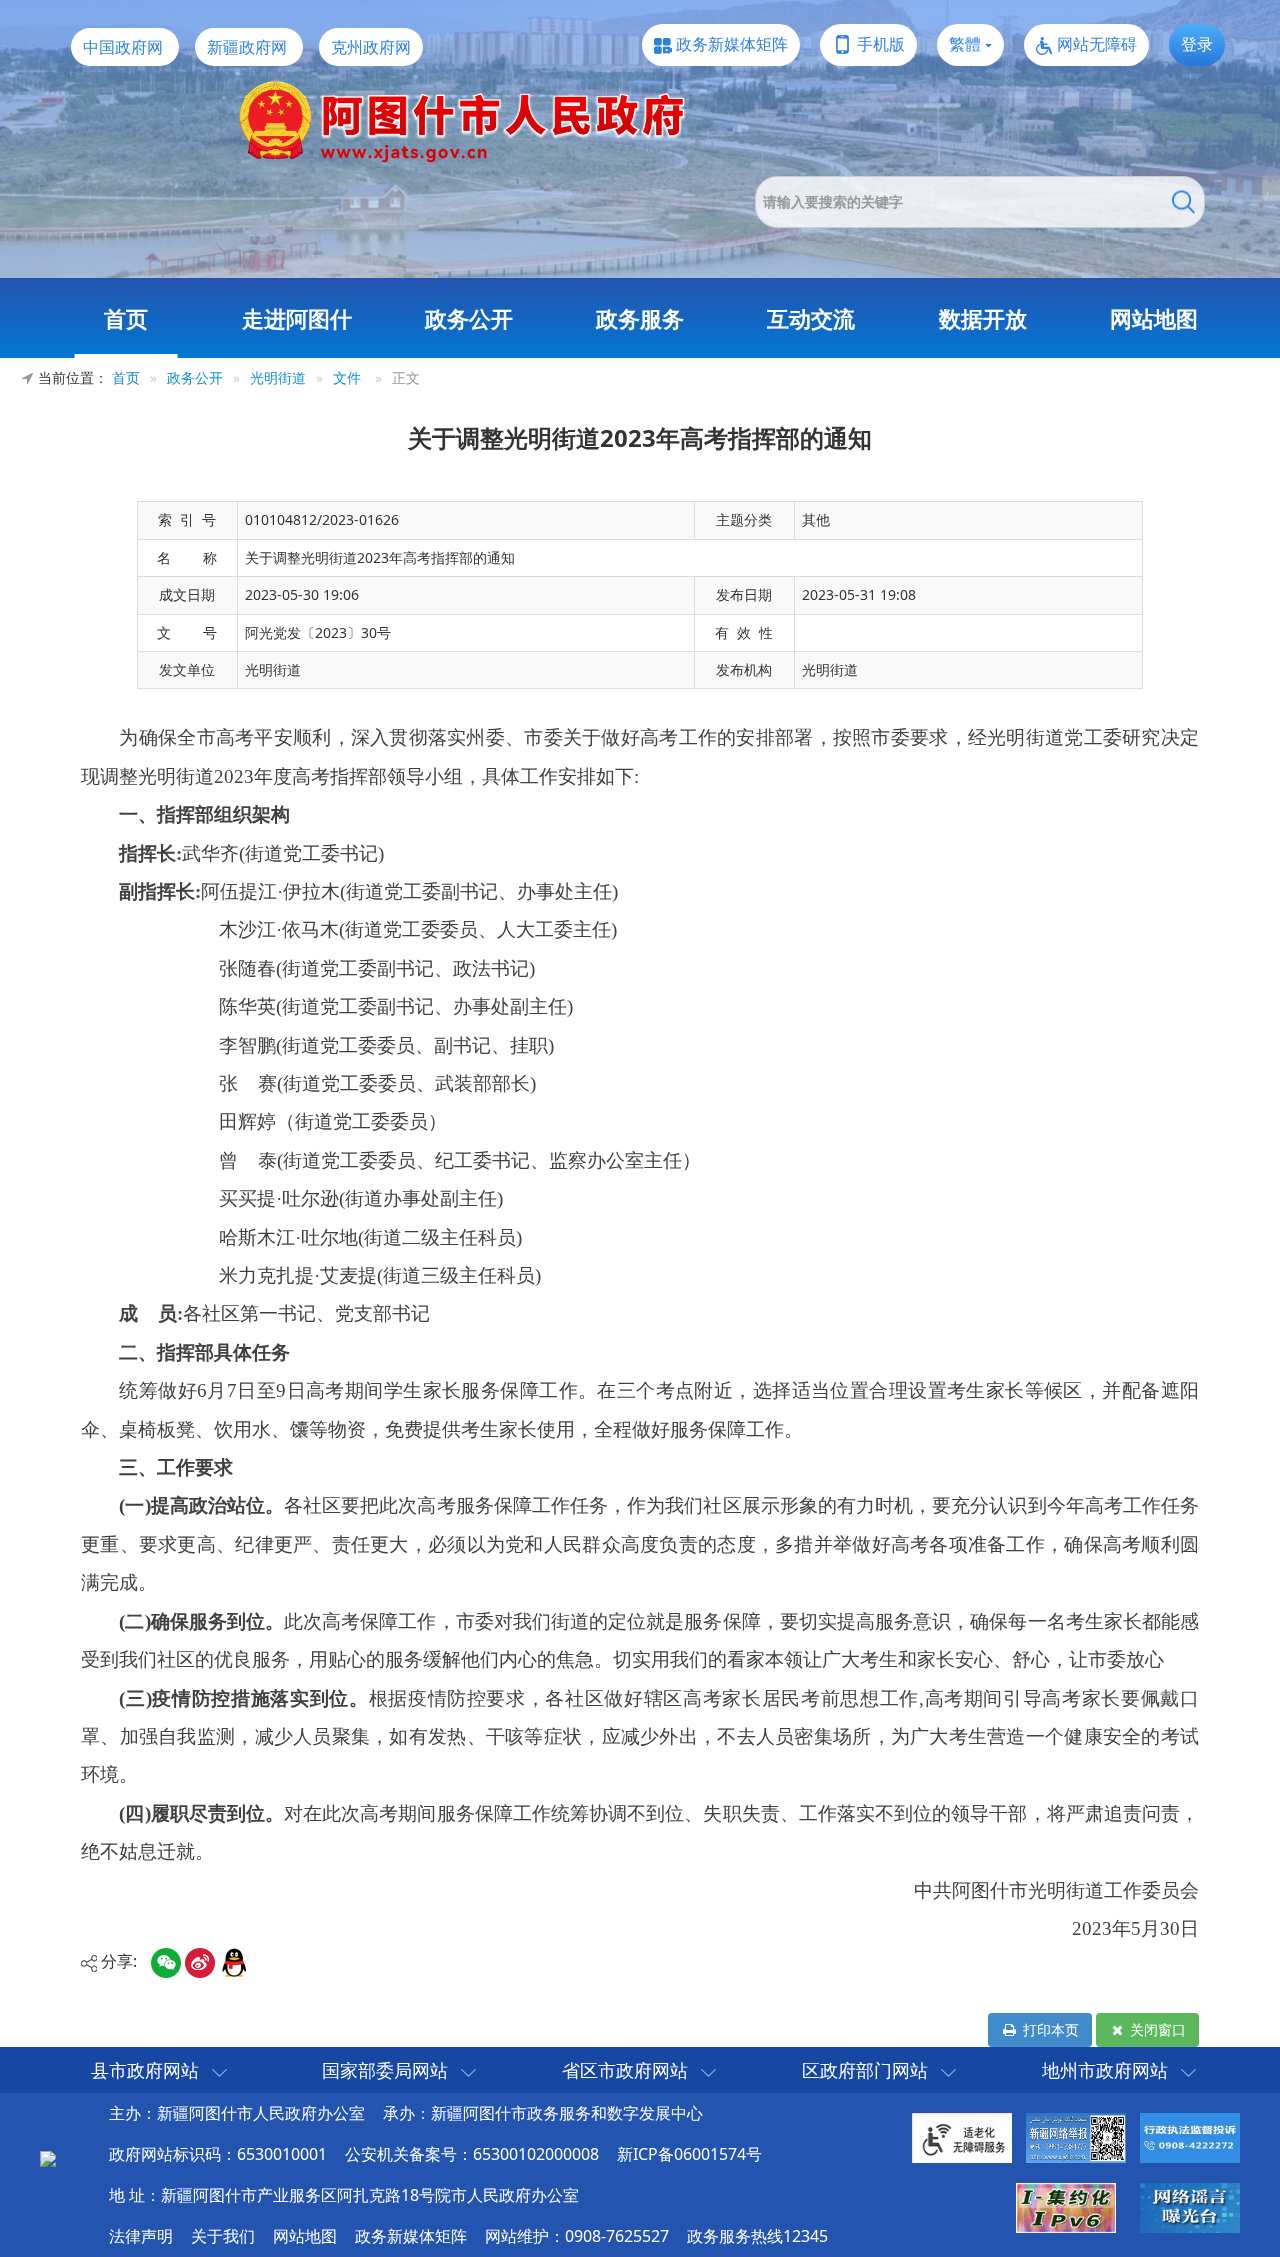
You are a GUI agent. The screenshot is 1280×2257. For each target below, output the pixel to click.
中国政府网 (123, 47)
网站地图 (1154, 318)
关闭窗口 (1156, 2029)
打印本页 (1049, 2029)
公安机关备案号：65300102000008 (472, 2154)
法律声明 (141, 2236)
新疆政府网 (247, 47)
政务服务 (640, 318)
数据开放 (983, 318)
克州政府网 (371, 47)
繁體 (965, 44)
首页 (126, 318)
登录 (1197, 44)
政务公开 (469, 318)
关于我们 (223, 2236)
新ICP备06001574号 (689, 2154)
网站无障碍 (1097, 44)
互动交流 (811, 318)
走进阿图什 (297, 318)
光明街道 (278, 377)
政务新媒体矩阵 (732, 44)
